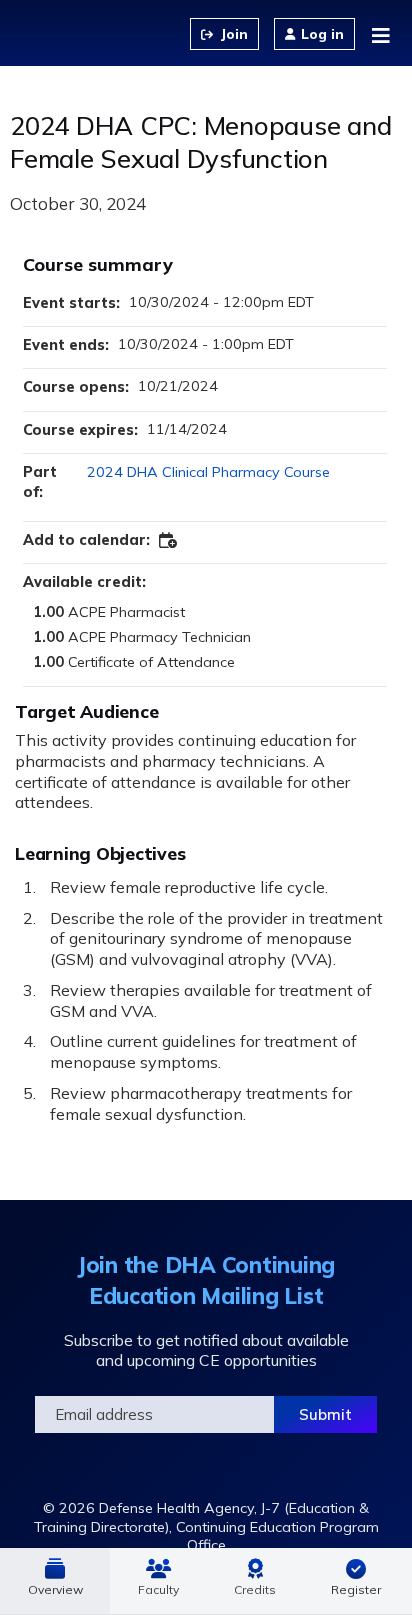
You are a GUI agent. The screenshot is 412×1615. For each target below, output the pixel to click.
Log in (322, 34)
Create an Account (224, 34)
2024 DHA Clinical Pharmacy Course (208, 472)
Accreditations (255, 1581)
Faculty (158, 1589)
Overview (55, 1589)
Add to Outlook (169, 541)
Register (356, 1589)
